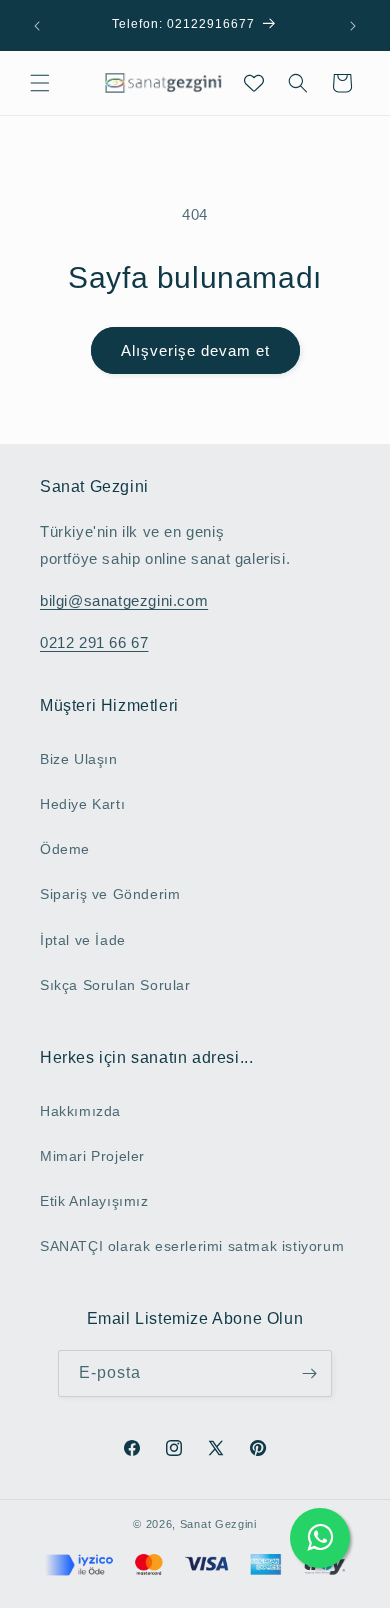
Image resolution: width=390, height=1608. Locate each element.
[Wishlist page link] (254, 83)
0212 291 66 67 (94, 642)
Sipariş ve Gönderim (110, 894)
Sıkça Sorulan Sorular (115, 985)
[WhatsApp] (320, 1538)
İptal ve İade (83, 940)
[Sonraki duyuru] (353, 26)
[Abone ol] (309, 1373)
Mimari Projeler (92, 1156)
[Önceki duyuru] (37, 26)
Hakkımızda (80, 1111)
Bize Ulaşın (79, 759)
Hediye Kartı (82, 804)
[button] (40, 83)
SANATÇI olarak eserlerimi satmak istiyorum (192, 1246)
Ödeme (65, 849)
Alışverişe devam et (195, 350)
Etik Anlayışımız (94, 1201)
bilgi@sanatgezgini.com (124, 600)
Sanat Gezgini (218, 1524)
